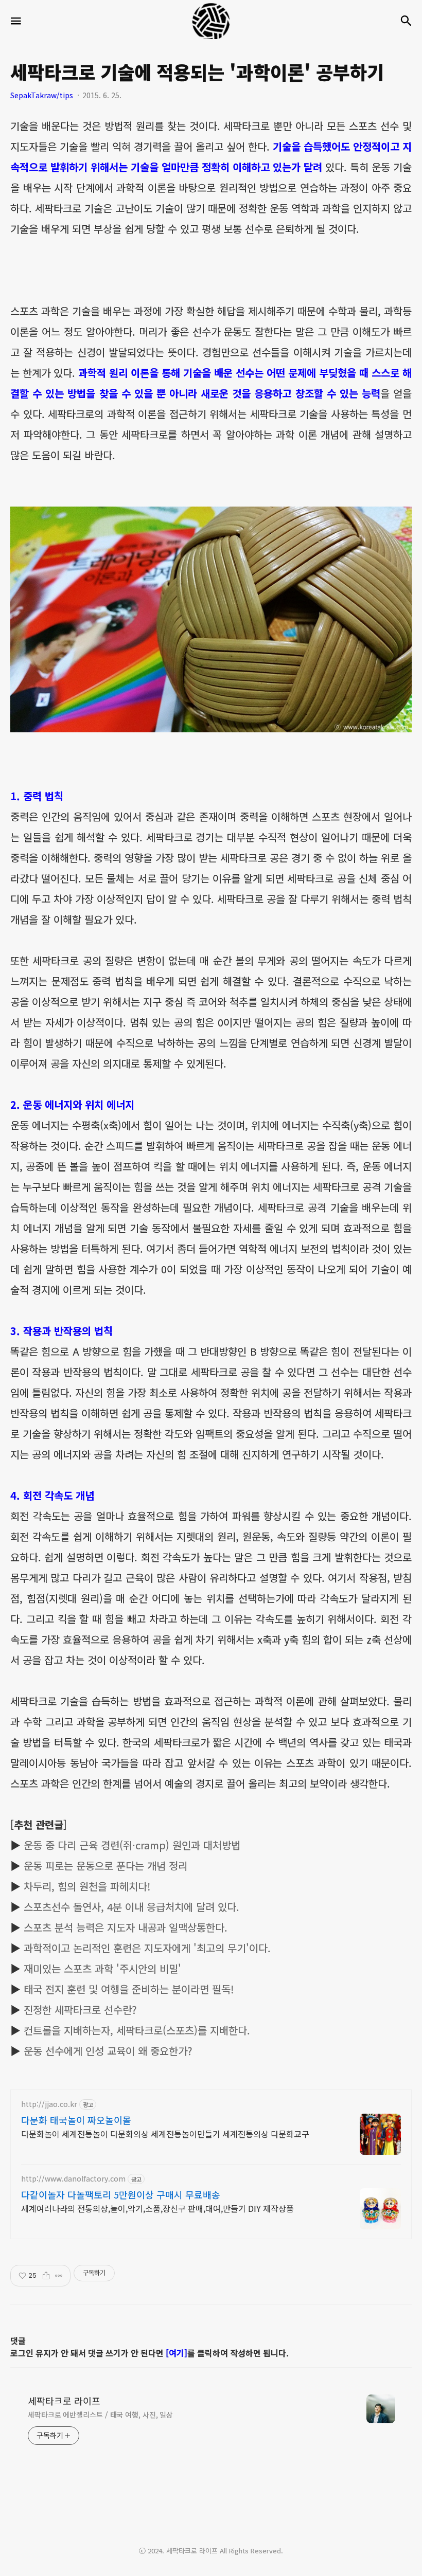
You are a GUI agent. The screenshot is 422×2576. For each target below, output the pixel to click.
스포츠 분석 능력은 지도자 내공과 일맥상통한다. (126, 1927)
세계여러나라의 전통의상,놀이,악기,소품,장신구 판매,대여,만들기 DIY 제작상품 (157, 2208)
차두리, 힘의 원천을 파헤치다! (87, 1886)
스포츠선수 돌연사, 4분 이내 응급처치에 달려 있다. (131, 1907)
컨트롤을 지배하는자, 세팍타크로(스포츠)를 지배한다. (137, 2030)
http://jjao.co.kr (49, 2104)
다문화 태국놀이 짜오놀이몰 (76, 2120)
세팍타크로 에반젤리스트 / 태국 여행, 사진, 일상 (100, 2415)
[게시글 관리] (59, 2276)
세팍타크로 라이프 (64, 2401)
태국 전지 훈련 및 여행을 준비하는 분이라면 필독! (129, 1989)
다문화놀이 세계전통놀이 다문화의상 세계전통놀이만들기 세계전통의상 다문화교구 (165, 2133)
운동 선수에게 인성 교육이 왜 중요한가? (108, 2051)
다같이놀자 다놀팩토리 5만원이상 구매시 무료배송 (121, 2194)
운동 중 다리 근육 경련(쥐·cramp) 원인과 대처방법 (132, 1845)
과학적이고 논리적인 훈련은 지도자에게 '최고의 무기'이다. (147, 1948)
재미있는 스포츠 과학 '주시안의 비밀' (102, 1968)
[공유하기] (46, 2276)
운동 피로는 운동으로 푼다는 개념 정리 (105, 1866)
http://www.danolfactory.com (73, 2179)
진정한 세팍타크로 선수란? (80, 2010)
